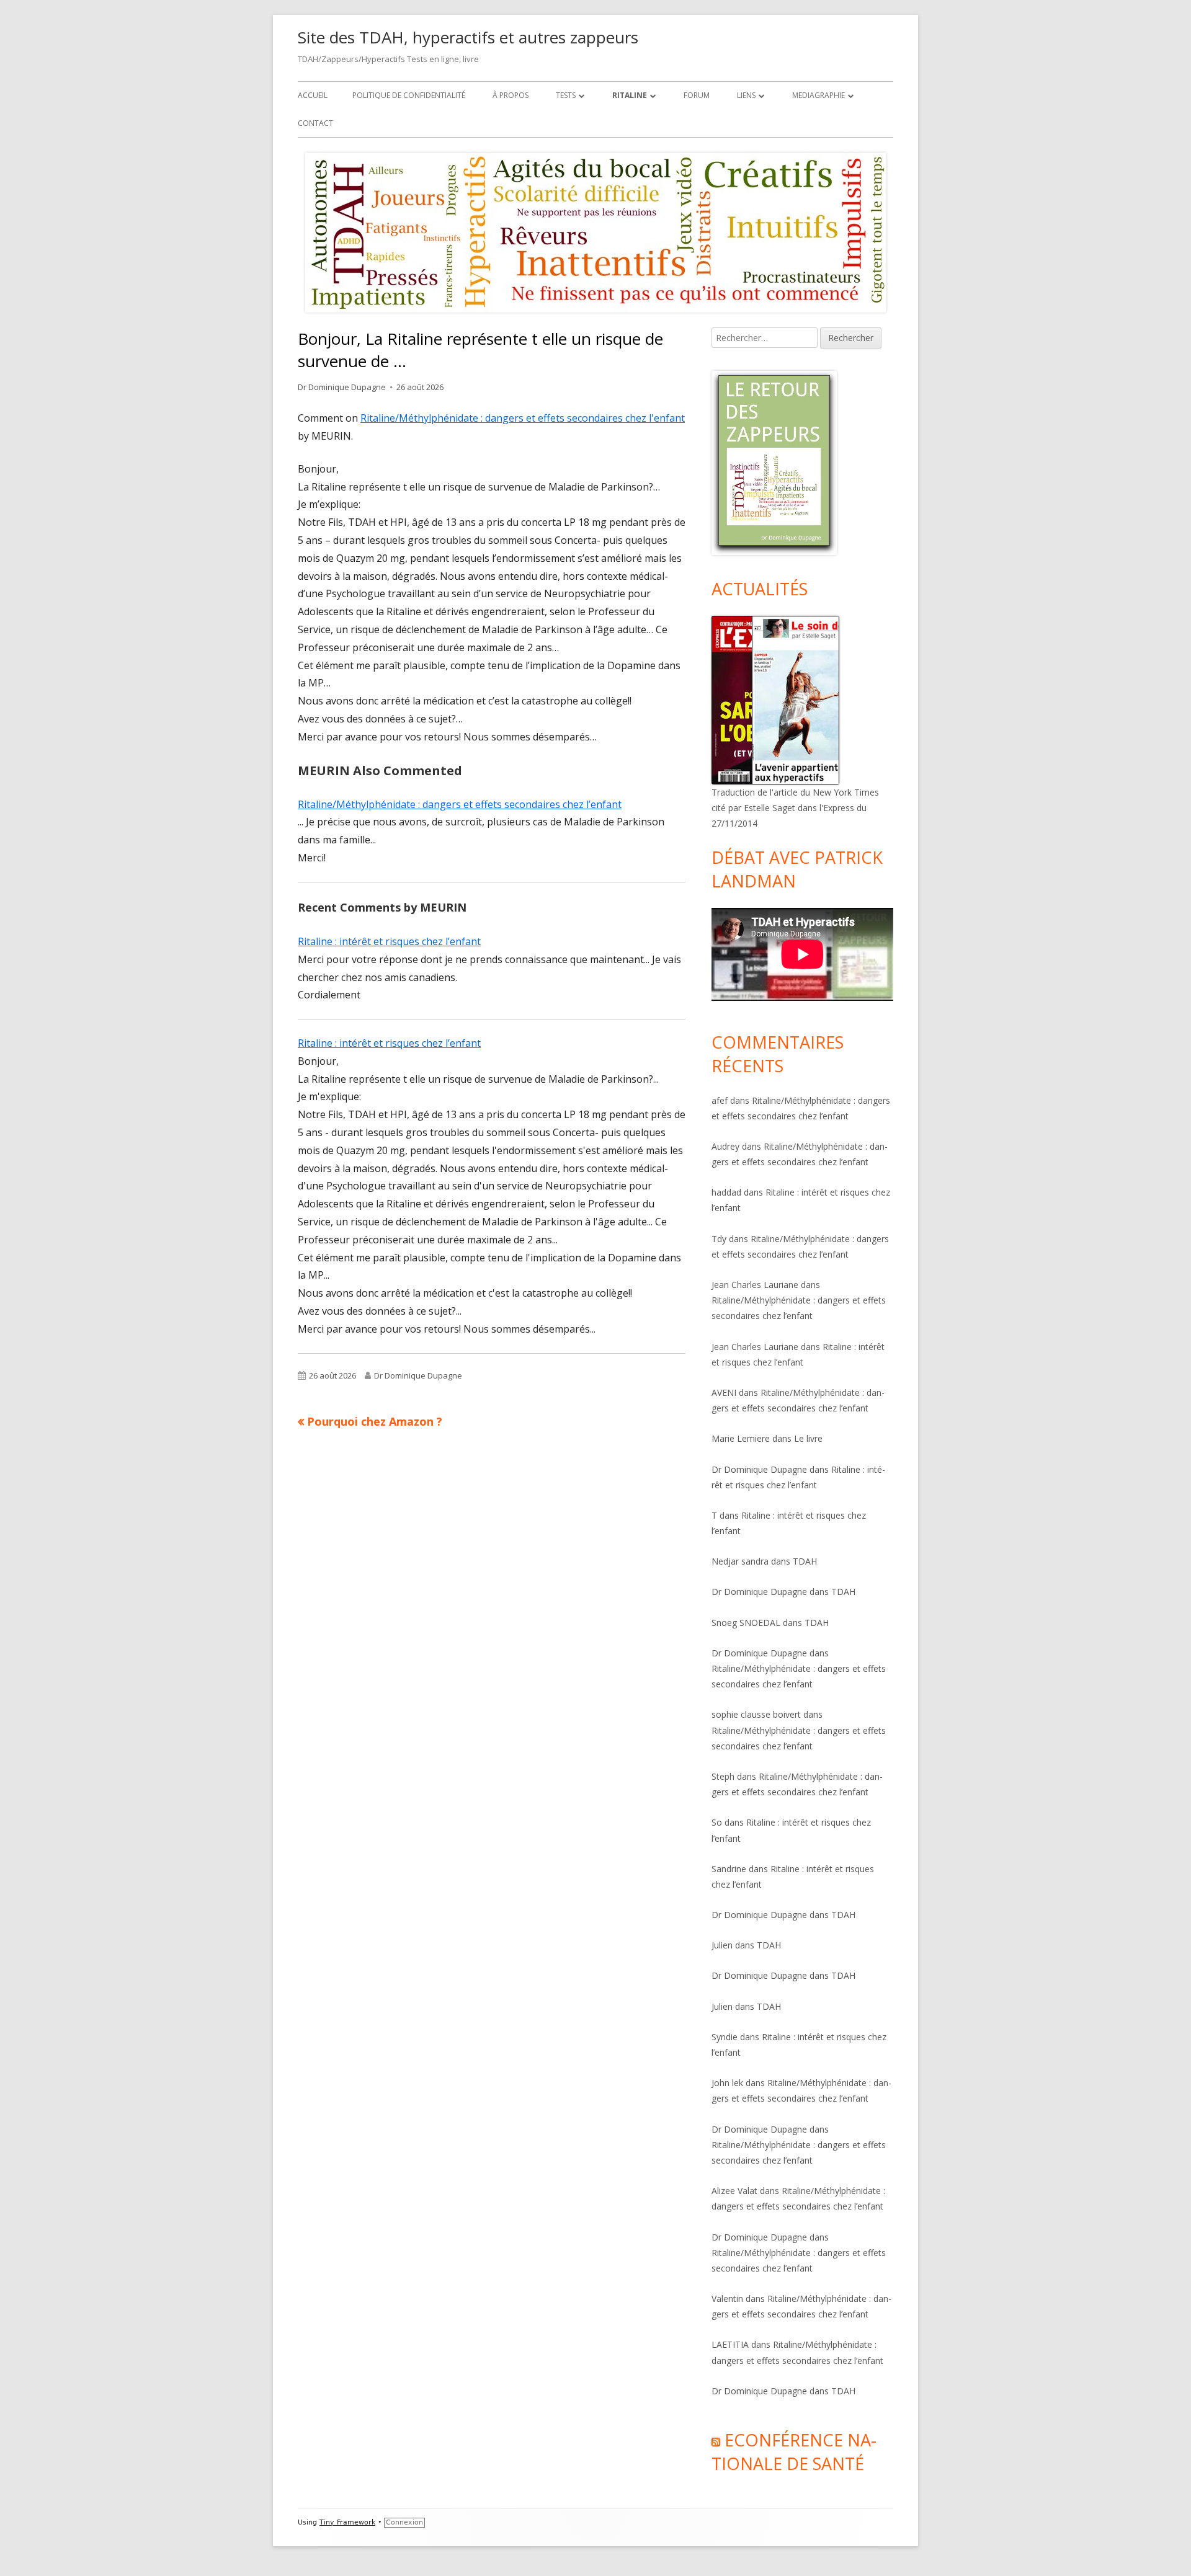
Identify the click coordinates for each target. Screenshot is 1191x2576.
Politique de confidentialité (409, 95)
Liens (746, 95)
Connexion (404, 2522)
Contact (315, 123)
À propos (511, 95)
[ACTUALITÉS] (775, 699)
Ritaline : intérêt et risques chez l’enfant (389, 941)
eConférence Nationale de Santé (794, 2452)
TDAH (805, 1561)
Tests (566, 95)
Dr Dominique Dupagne (342, 387)
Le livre (808, 1438)
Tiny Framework (347, 2522)
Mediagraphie (819, 95)
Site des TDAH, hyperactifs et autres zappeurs (468, 37)
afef (720, 1100)
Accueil (313, 95)
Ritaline (630, 95)
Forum (697, 95)
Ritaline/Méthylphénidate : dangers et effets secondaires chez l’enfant (460, 804)
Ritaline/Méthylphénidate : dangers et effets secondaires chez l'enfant (523, 418)
